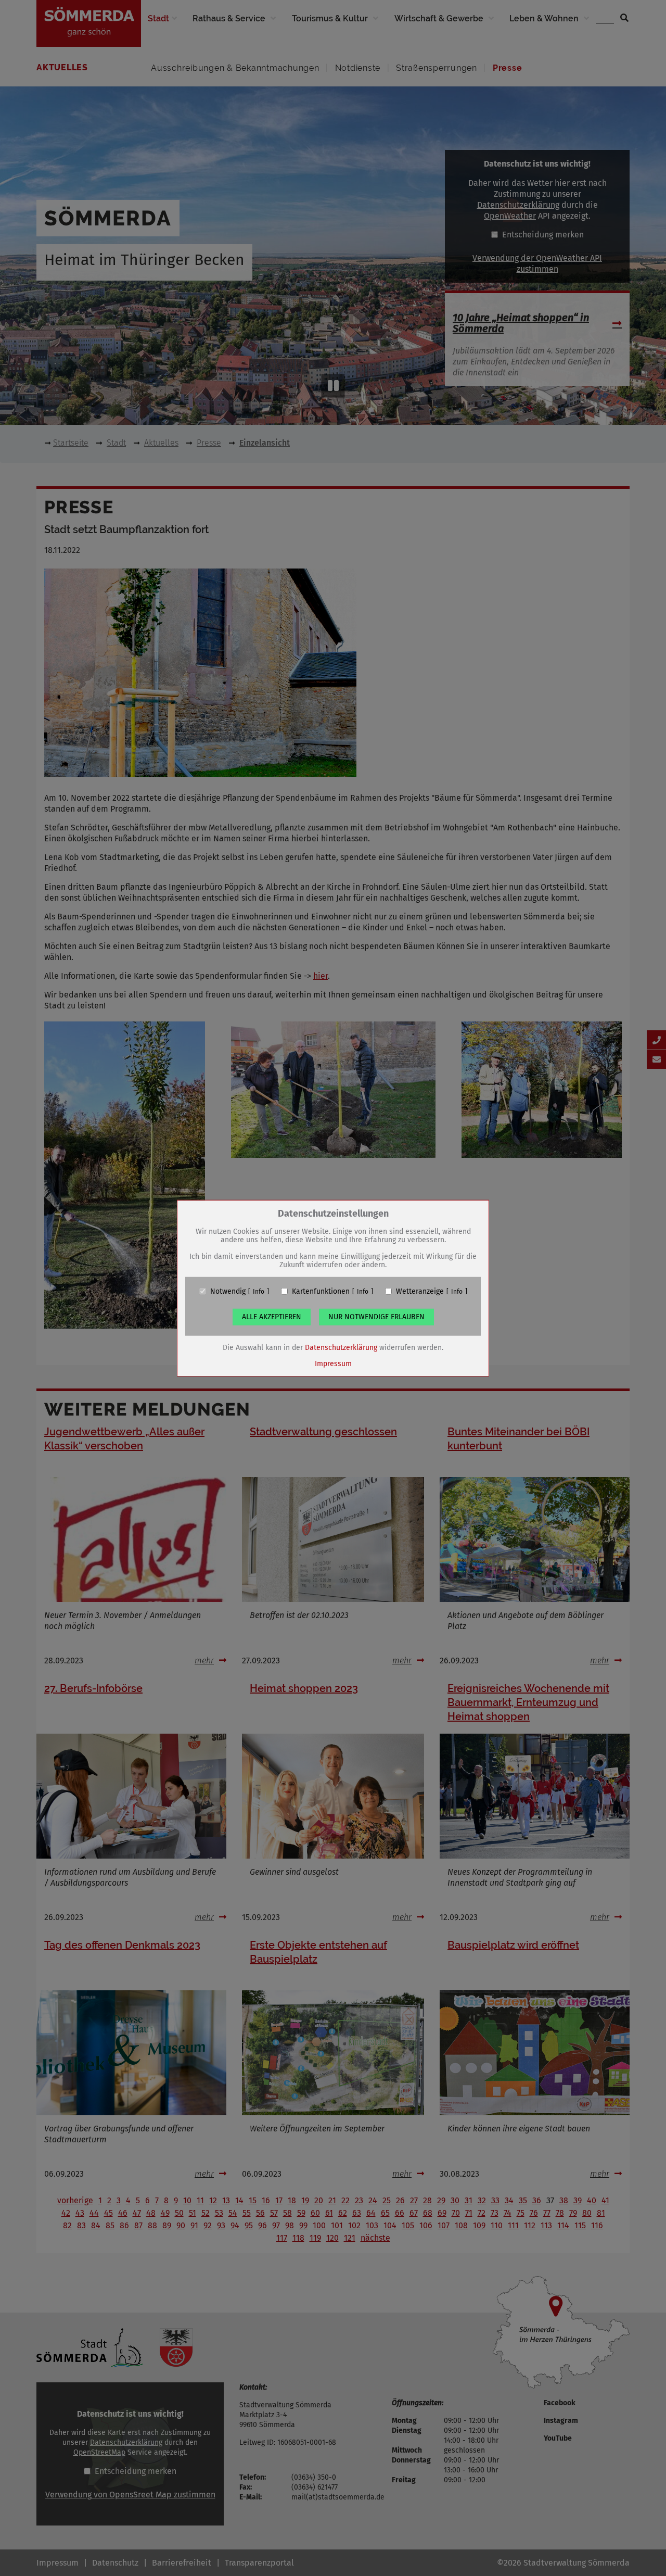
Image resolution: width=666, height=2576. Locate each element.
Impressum (333, 1363)
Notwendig (228, 1291)
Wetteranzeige (420, 1291)
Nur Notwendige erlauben (376, 1316)
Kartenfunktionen (321, 1291)
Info (259, 1291)
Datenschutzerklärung (341, 1347)
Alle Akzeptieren (272, 1316)
